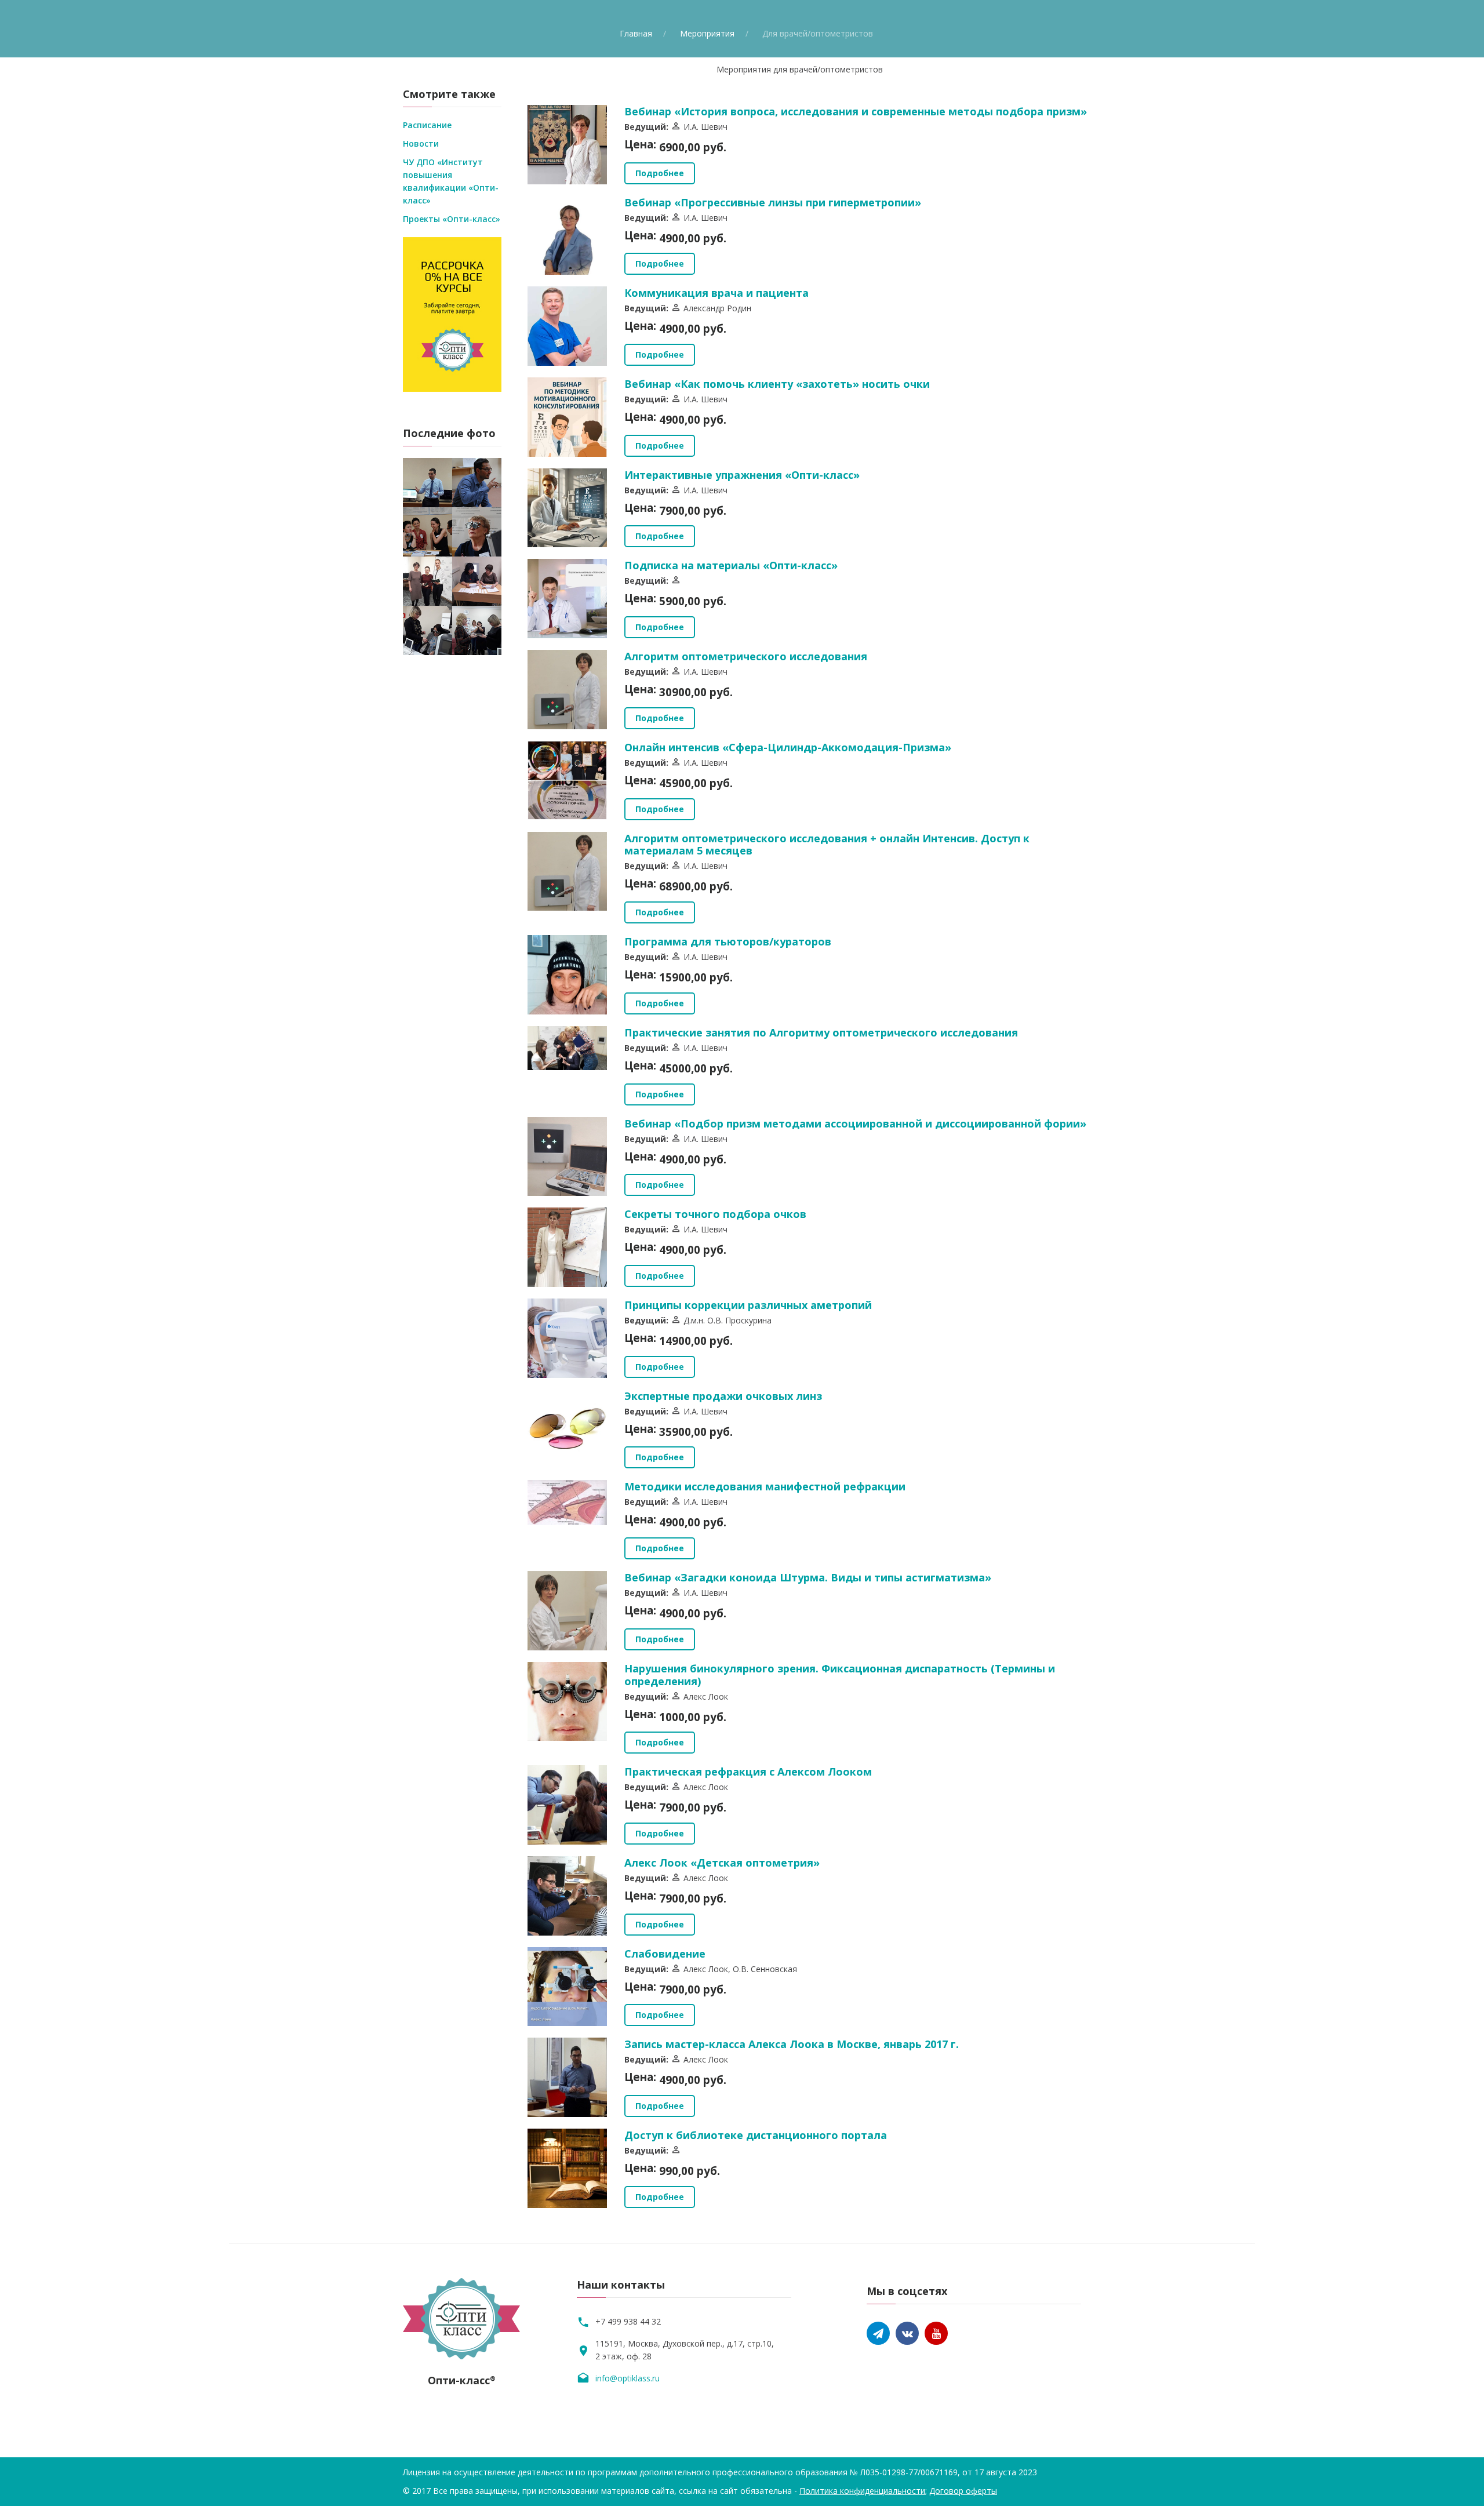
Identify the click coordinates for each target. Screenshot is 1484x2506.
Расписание (427, 125)
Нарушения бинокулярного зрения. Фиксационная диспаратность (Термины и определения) (840, 1675)
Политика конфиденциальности (862, 2491)
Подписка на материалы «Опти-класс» (731, 565)
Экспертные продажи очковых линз (723, 1396)
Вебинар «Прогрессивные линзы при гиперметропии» (773, 202)
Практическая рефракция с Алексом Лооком (748, 1772)
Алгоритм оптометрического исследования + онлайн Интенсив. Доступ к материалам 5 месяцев (827, 845)
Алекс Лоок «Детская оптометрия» (722, 1863)
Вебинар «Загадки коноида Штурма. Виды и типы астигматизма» (808, 1577)
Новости (421, 143)
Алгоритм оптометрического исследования (746, 656)
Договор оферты (963, 2491)
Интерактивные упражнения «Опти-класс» (742, 475)
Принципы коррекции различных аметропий (748, 1305)
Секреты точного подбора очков (715, 1214)
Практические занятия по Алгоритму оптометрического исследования (821, 1032)
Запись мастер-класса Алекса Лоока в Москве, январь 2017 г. (792, 2044)
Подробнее (660, 173)
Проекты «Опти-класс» (452, 219)
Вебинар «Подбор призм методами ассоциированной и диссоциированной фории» (855, 1123)
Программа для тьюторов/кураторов (728, 941)
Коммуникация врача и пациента (716, 293)
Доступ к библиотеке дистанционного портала (756, 2135)
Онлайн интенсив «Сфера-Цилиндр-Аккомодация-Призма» (788, 747)
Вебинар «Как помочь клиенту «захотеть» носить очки (777, 384)
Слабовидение (665, 1954)
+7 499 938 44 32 (628, 2321)
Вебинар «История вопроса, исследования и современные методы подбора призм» (856, 111)
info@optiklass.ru (628, 2378)
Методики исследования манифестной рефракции (765, 1486)
